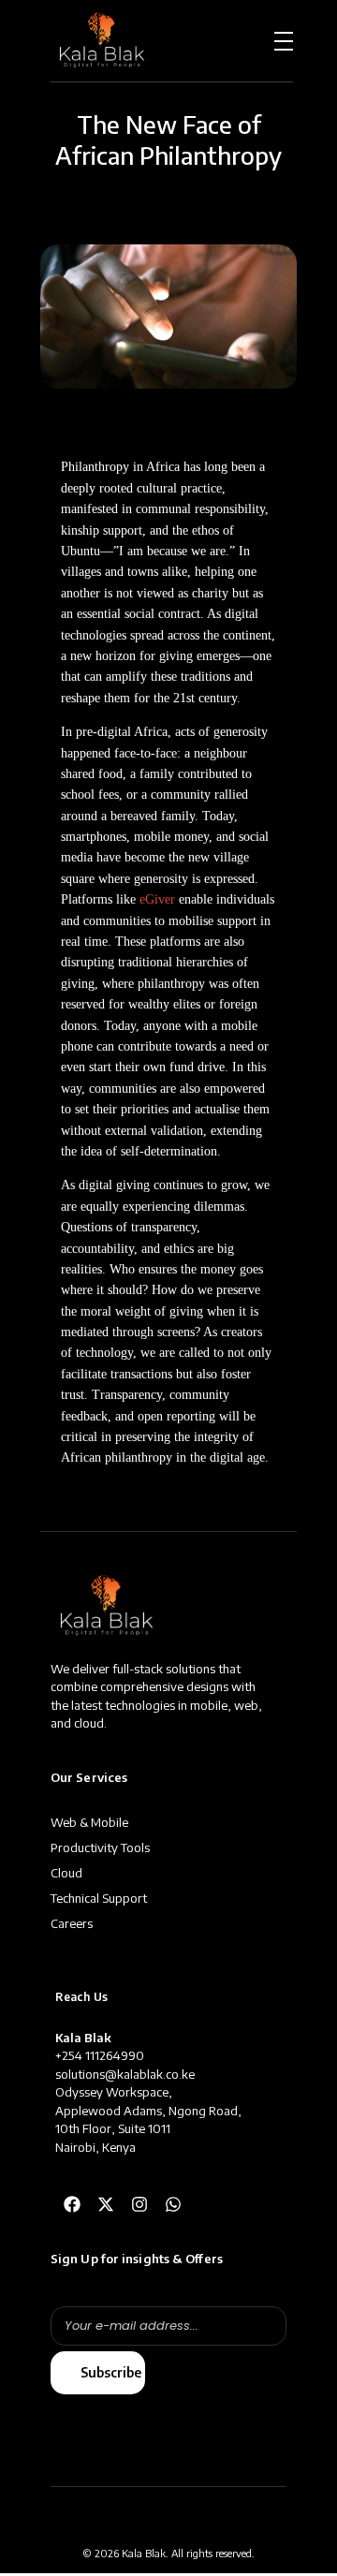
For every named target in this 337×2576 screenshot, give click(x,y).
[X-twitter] (106, 2204)
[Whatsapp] (173, 2204)
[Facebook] (72, 2204)
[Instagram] (139, 2204)
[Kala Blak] (102, 38)
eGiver (157, 899)
